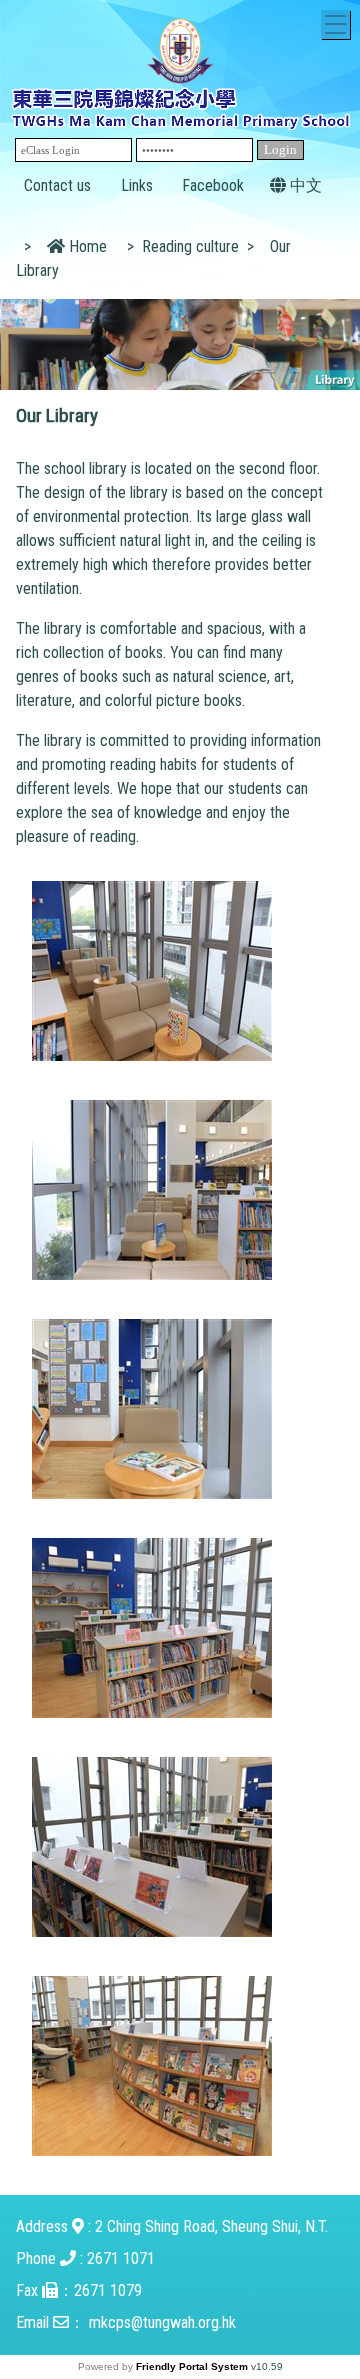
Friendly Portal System (193, 2366)
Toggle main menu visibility (335, 24)
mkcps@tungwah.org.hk (162, 2322)
